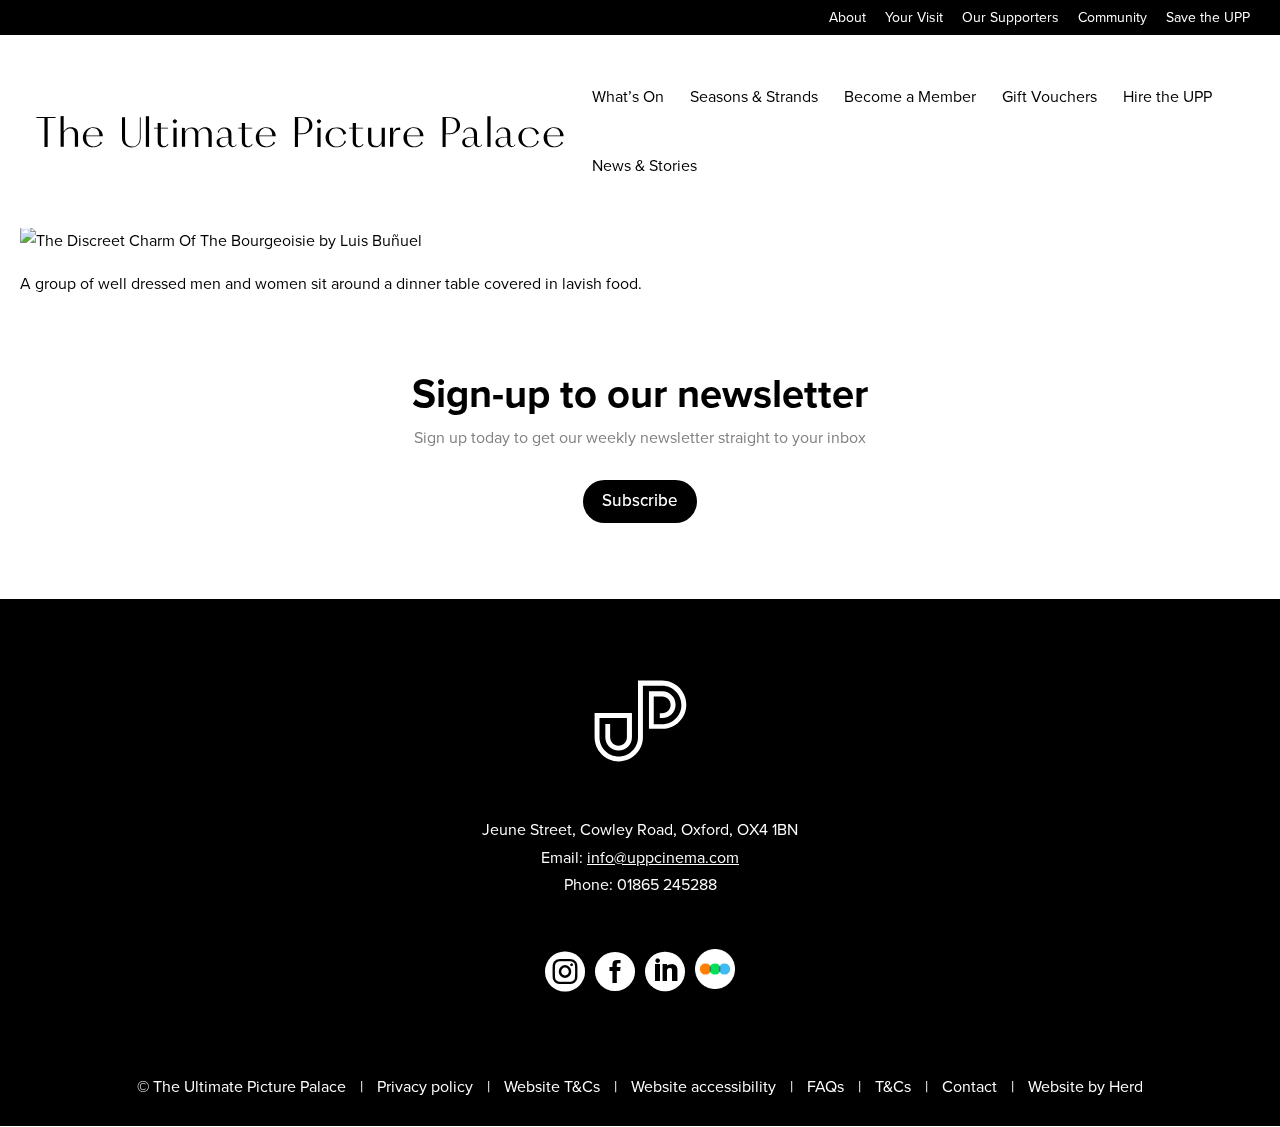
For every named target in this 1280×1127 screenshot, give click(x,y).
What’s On (628, 99)
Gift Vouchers (1049, 99)
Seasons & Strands (754, 99)
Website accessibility (703, 1086)
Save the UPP (1208, 19)
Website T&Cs (552, 1086)
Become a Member (910, 99)
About (847, 19)
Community (1112, 19)
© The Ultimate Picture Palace (241, 1086)
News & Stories (644, 168)
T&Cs (893, 1086)
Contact (969, 1086)
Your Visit (914, 19)
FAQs (825, 1086)
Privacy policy (425, 1086)
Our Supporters (1010, 19)
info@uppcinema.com (663, 857)
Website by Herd (1085, 1086)
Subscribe (640, 500)
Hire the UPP (1167, 99)
